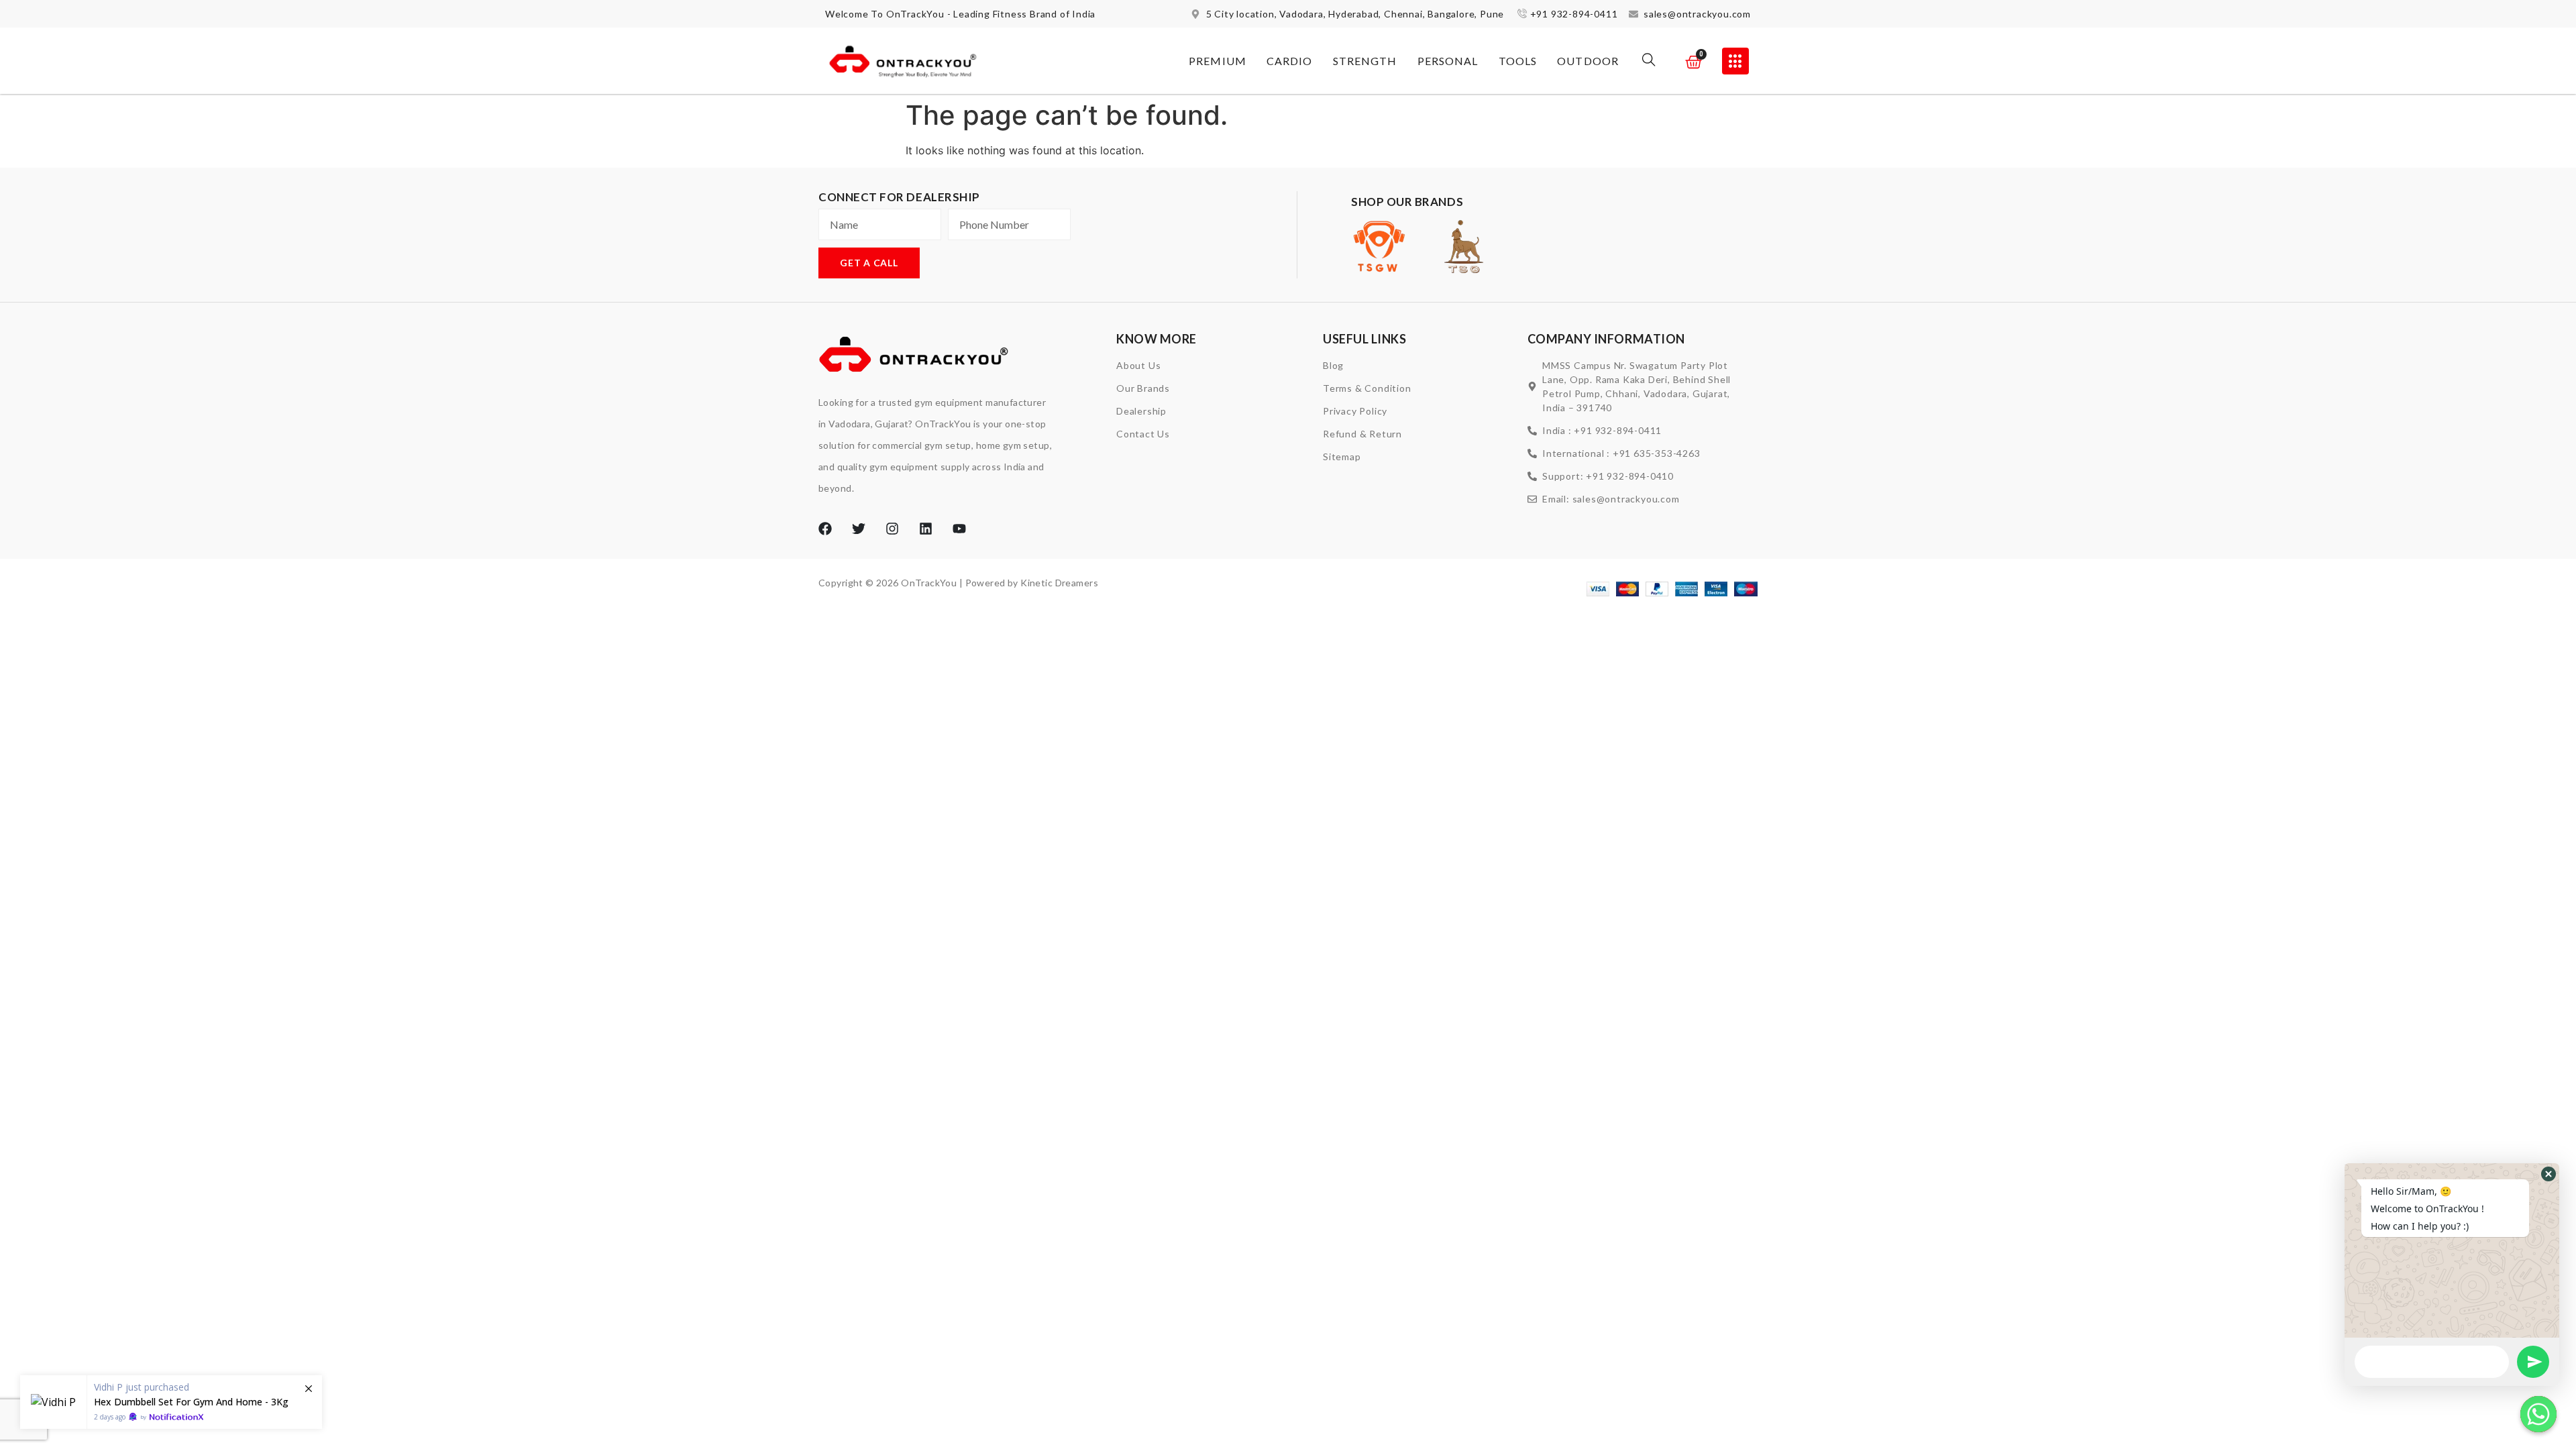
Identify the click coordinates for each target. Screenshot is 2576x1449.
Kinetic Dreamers (1059, 583)
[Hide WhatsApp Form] (2538, 1414)
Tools (1518, 61)
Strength (1365, 61)
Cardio (1290, 61)
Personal (1448, 61)
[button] (1649, 61)
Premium (1218, 61)
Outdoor (1588, 61)
